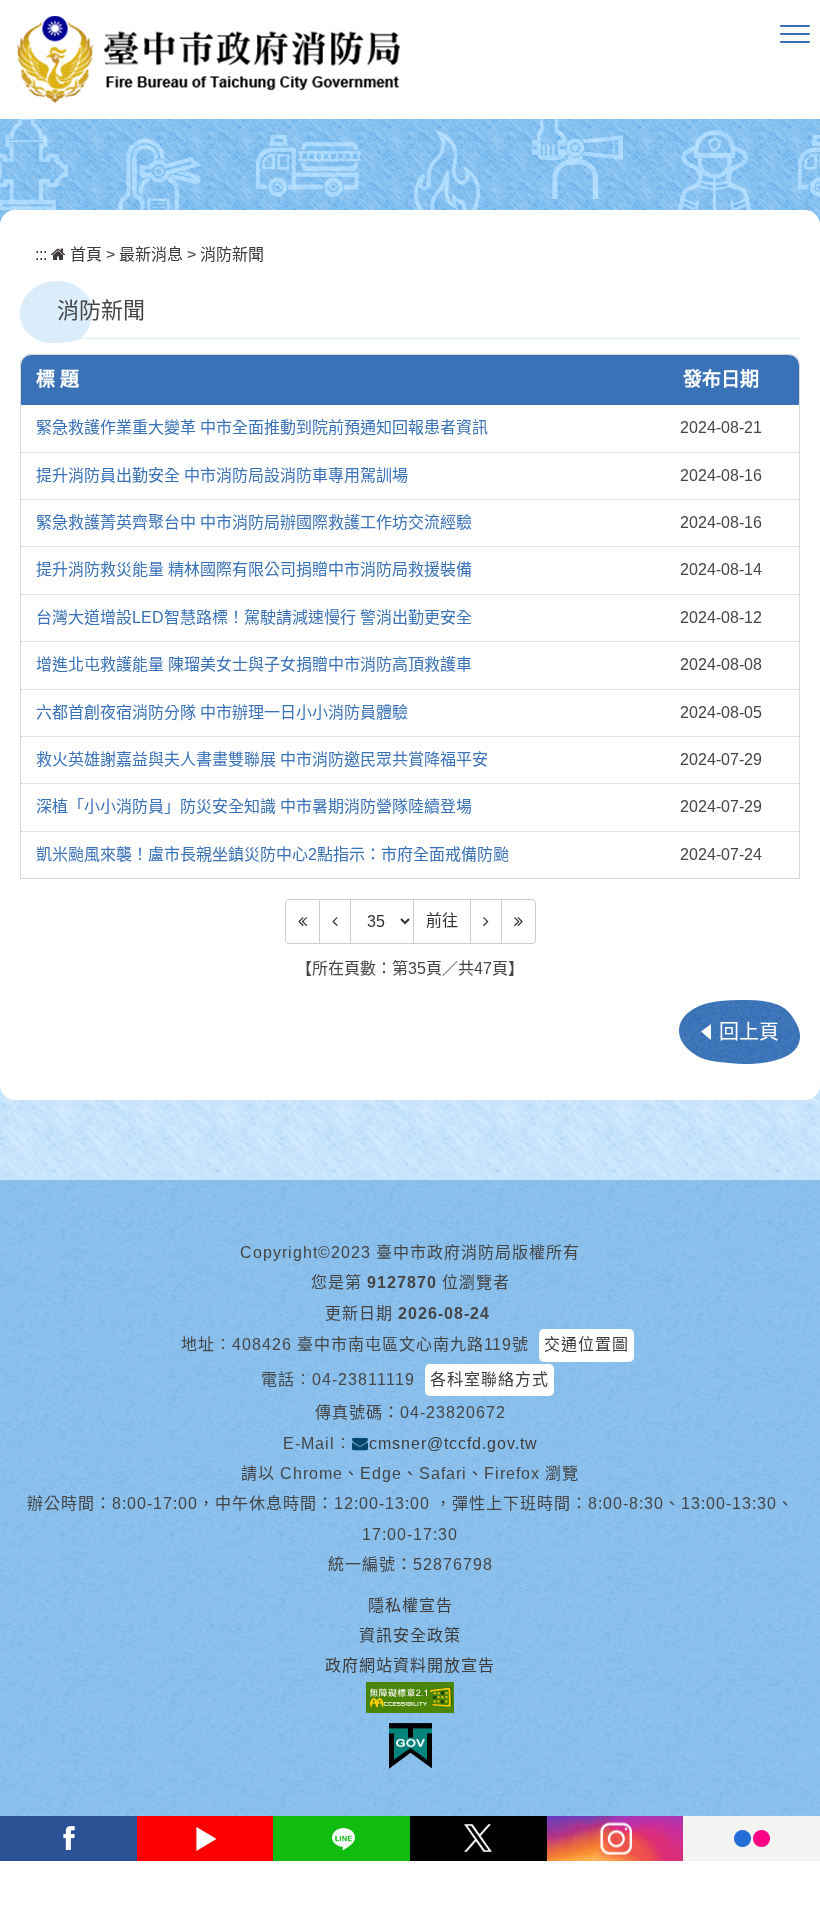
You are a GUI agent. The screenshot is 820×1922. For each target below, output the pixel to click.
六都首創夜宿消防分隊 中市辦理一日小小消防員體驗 (222, 712)
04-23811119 (363, 1379)
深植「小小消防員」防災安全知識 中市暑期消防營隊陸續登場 (254, 806)
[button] (795, 35)
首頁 (84, 254)
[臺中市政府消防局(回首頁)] (208, 59)
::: (41, 254)
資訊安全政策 (410, 1635)
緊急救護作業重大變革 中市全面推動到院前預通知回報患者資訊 (262, 427)
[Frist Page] (302, 921)
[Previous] (335, 921)
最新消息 (151, 254)
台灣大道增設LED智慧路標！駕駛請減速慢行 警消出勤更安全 (254, 617)
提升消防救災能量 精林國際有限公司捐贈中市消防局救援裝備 (254, 569)
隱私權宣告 (410, 1605)
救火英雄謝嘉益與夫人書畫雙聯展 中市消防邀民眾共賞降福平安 (262, 759)
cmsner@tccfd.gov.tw (453, 1443)
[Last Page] (518, 921)
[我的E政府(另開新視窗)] (410, 1746)
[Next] (486, 921)
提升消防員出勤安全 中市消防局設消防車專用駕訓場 (222, 475)
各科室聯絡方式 (489, 1379)
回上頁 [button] (749, 1032)
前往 (442, 920)
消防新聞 (232, 254)
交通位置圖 (586, 1344)
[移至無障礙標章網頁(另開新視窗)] (410, 1697)
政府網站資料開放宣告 (410, 1665)
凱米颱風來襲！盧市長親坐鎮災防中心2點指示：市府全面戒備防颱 (272, 854)
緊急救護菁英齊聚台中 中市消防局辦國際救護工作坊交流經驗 (254, 522)
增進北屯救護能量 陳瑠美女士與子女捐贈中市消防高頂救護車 (254, 664)
